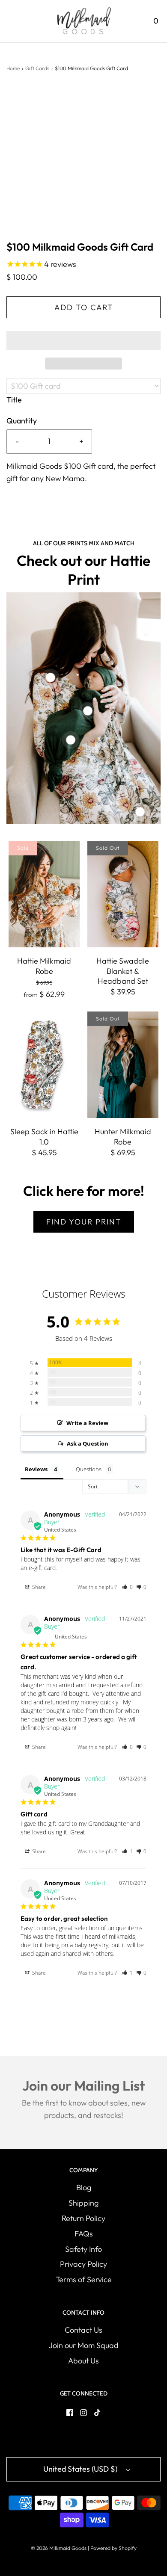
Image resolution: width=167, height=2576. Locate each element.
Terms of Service (84, 2279)
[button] (83, 340)
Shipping (83, 2203)
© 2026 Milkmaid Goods (59, 2548)
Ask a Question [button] (88, 1443)
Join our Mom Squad (84, 2345)
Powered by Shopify (113, 2548)
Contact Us (83, 2330)
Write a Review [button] (87, 1423)
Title (14, 400)
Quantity (22, 421)
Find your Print (84, 1222)
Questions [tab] (89, 1469)
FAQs (84, 2234)
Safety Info (83, 2249)
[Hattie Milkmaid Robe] (44, 894)
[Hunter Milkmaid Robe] (123, 1065)
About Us (83, 2361)
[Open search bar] (132, 21)
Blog (84, 2187)
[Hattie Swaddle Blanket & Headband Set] (123, 894)
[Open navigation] (12, 21)
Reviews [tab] (36, 1469)
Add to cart (84, 307)
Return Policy (83, 2218)
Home (13, 68)
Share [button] (38, 1587)
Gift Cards (37, 68)
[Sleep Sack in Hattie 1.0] (44, 1065)
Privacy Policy (83, 2264)
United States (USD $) (81, 2469)
